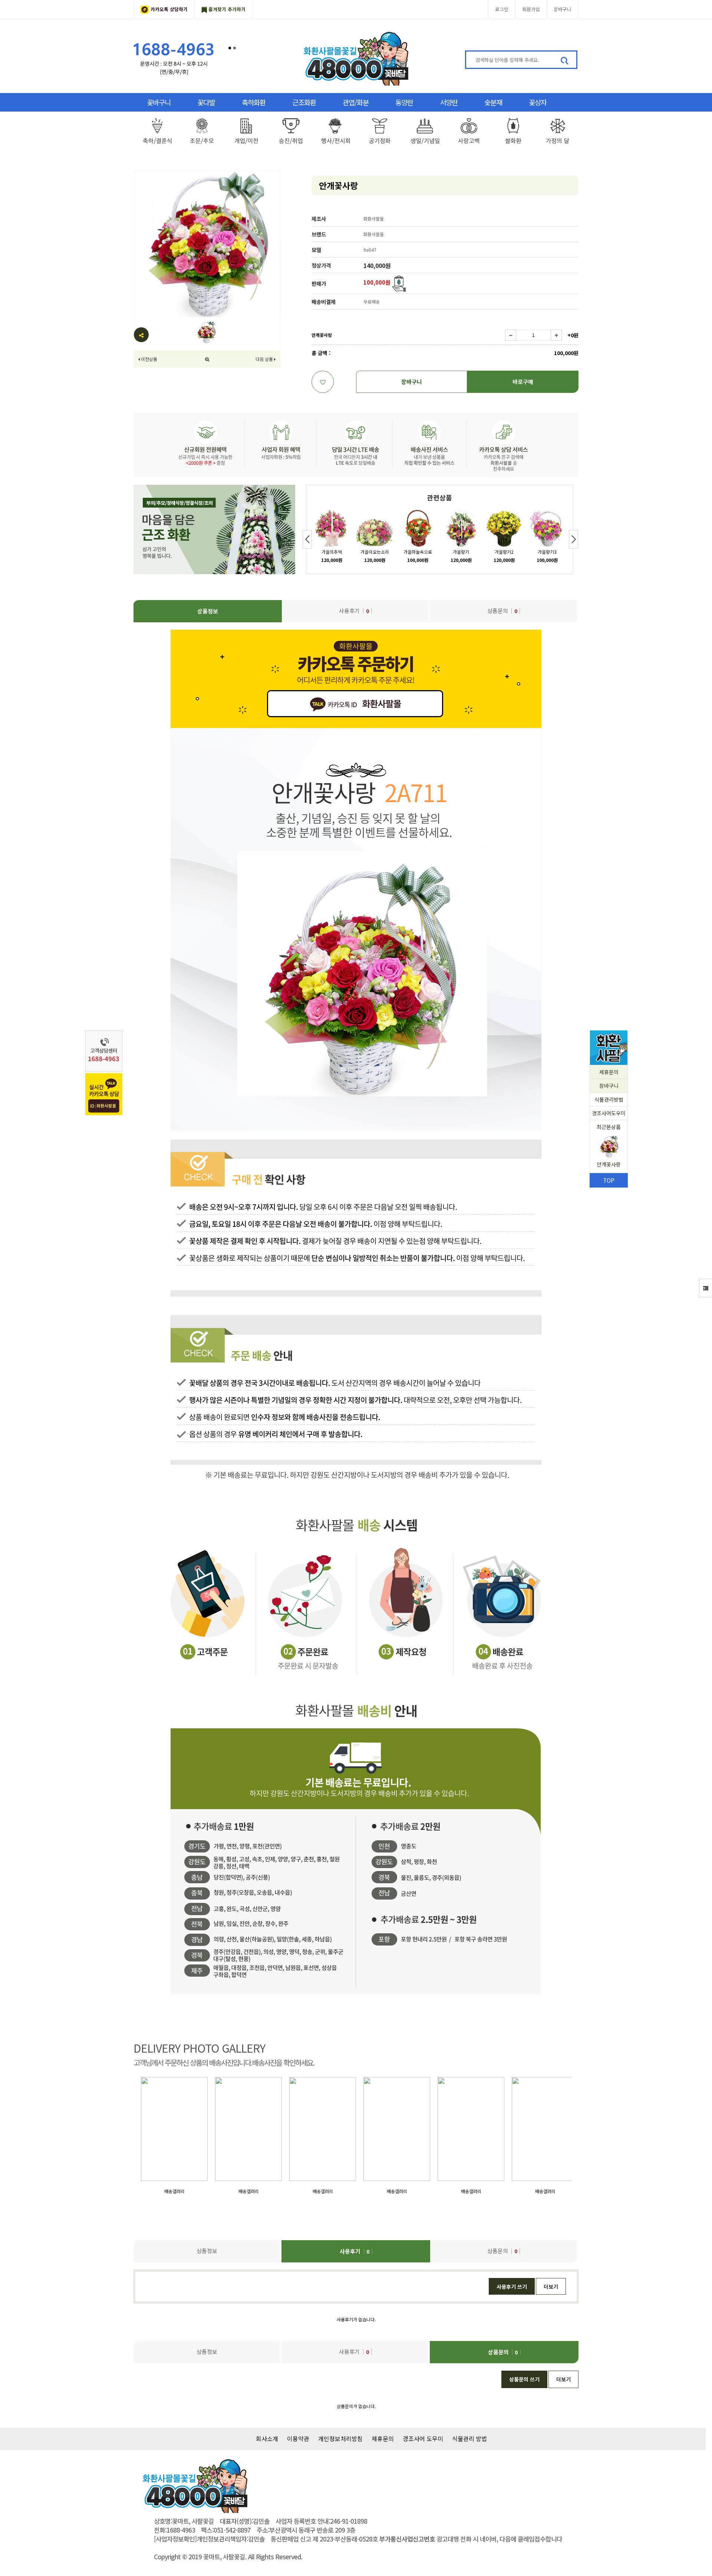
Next (573, 539)
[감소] (511, 335)
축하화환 (254, 102)
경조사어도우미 (609, 1113)
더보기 (551, 2287)
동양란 (404, 102)
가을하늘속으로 (418, 552)
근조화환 (304, 102)
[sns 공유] (141, 335)
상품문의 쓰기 (524, 2379)
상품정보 (208, 611)
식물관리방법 (609, 1099)
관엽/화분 (356, 102)
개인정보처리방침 (340, 2438)
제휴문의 (609, 1072)
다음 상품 (264, 359)
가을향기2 (504, 552)
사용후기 (354, 611)
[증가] (556, 335)
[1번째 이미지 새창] (206, 331)
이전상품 (149, 359)
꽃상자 (538, 102)
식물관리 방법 (469, 2438)
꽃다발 (206, 102)
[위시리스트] (323, 382)
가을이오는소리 (375, 552)
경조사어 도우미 (423, 2438)
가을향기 (461, 552)
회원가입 (531, 9)
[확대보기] (207, 359)
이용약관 (298, 2438)
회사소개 (267, 2438)
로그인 (502, 9)
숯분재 (493, 102)
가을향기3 (547, 552)
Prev (307, 539)
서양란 (449, 102)
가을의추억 (332, 552)
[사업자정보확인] (175, 2539)
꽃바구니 (159, 102)
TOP (609, 1180)
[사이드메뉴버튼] (706, 1288)
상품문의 (502, 611)
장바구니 (563, 9)
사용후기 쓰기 (512, 2287)
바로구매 (523, 382)
